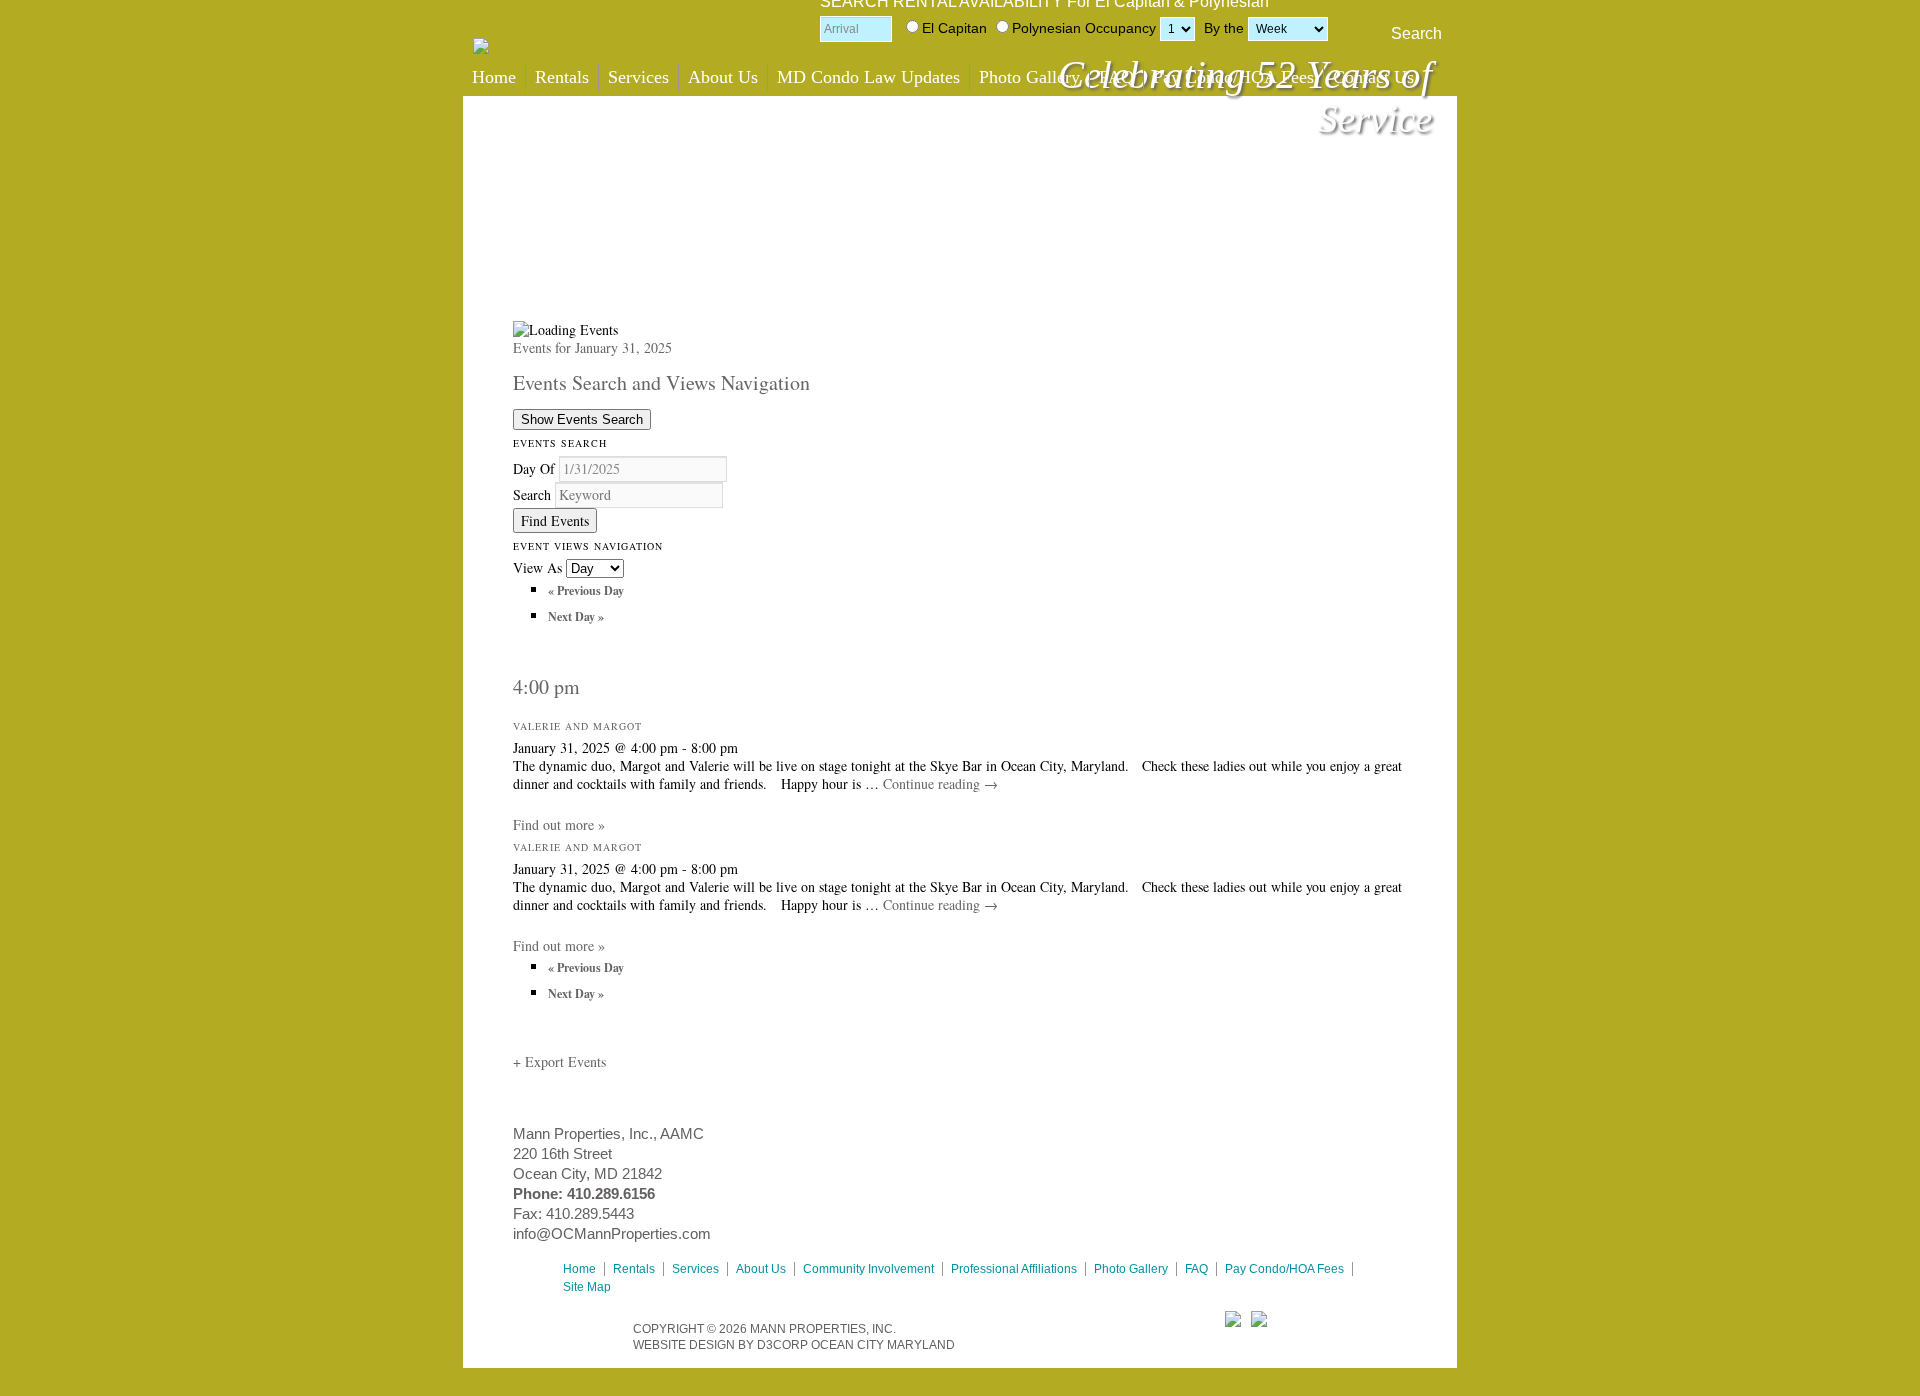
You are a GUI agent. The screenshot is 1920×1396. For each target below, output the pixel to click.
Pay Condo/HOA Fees (1233, 77)
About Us (723, 77)
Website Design (684, 1345)
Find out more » (559, 824)
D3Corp (782, 1345)
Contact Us (1373, 77)
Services (638, 77)
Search (1416, 33)
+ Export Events (559, 1061)
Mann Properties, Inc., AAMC (608, 1133)
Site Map (587, 1287)
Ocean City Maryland (883, 1345)
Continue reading (940, 783)
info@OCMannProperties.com (612, 1233)
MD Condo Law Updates (868, 77)
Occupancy (1120, 28)
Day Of (534, 468)
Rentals (562, 77)
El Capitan (954, 28)
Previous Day (586, 590)
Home (494, 77)
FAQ (1116, 77)
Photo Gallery (1029, 77)
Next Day (576, 616)
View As (539, 567)
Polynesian (1046, 28)
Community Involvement (868, 1269)
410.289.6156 (611, 1193)
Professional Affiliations (1014, 1269)
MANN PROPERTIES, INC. (823, 1329)
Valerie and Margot (577, 726)
